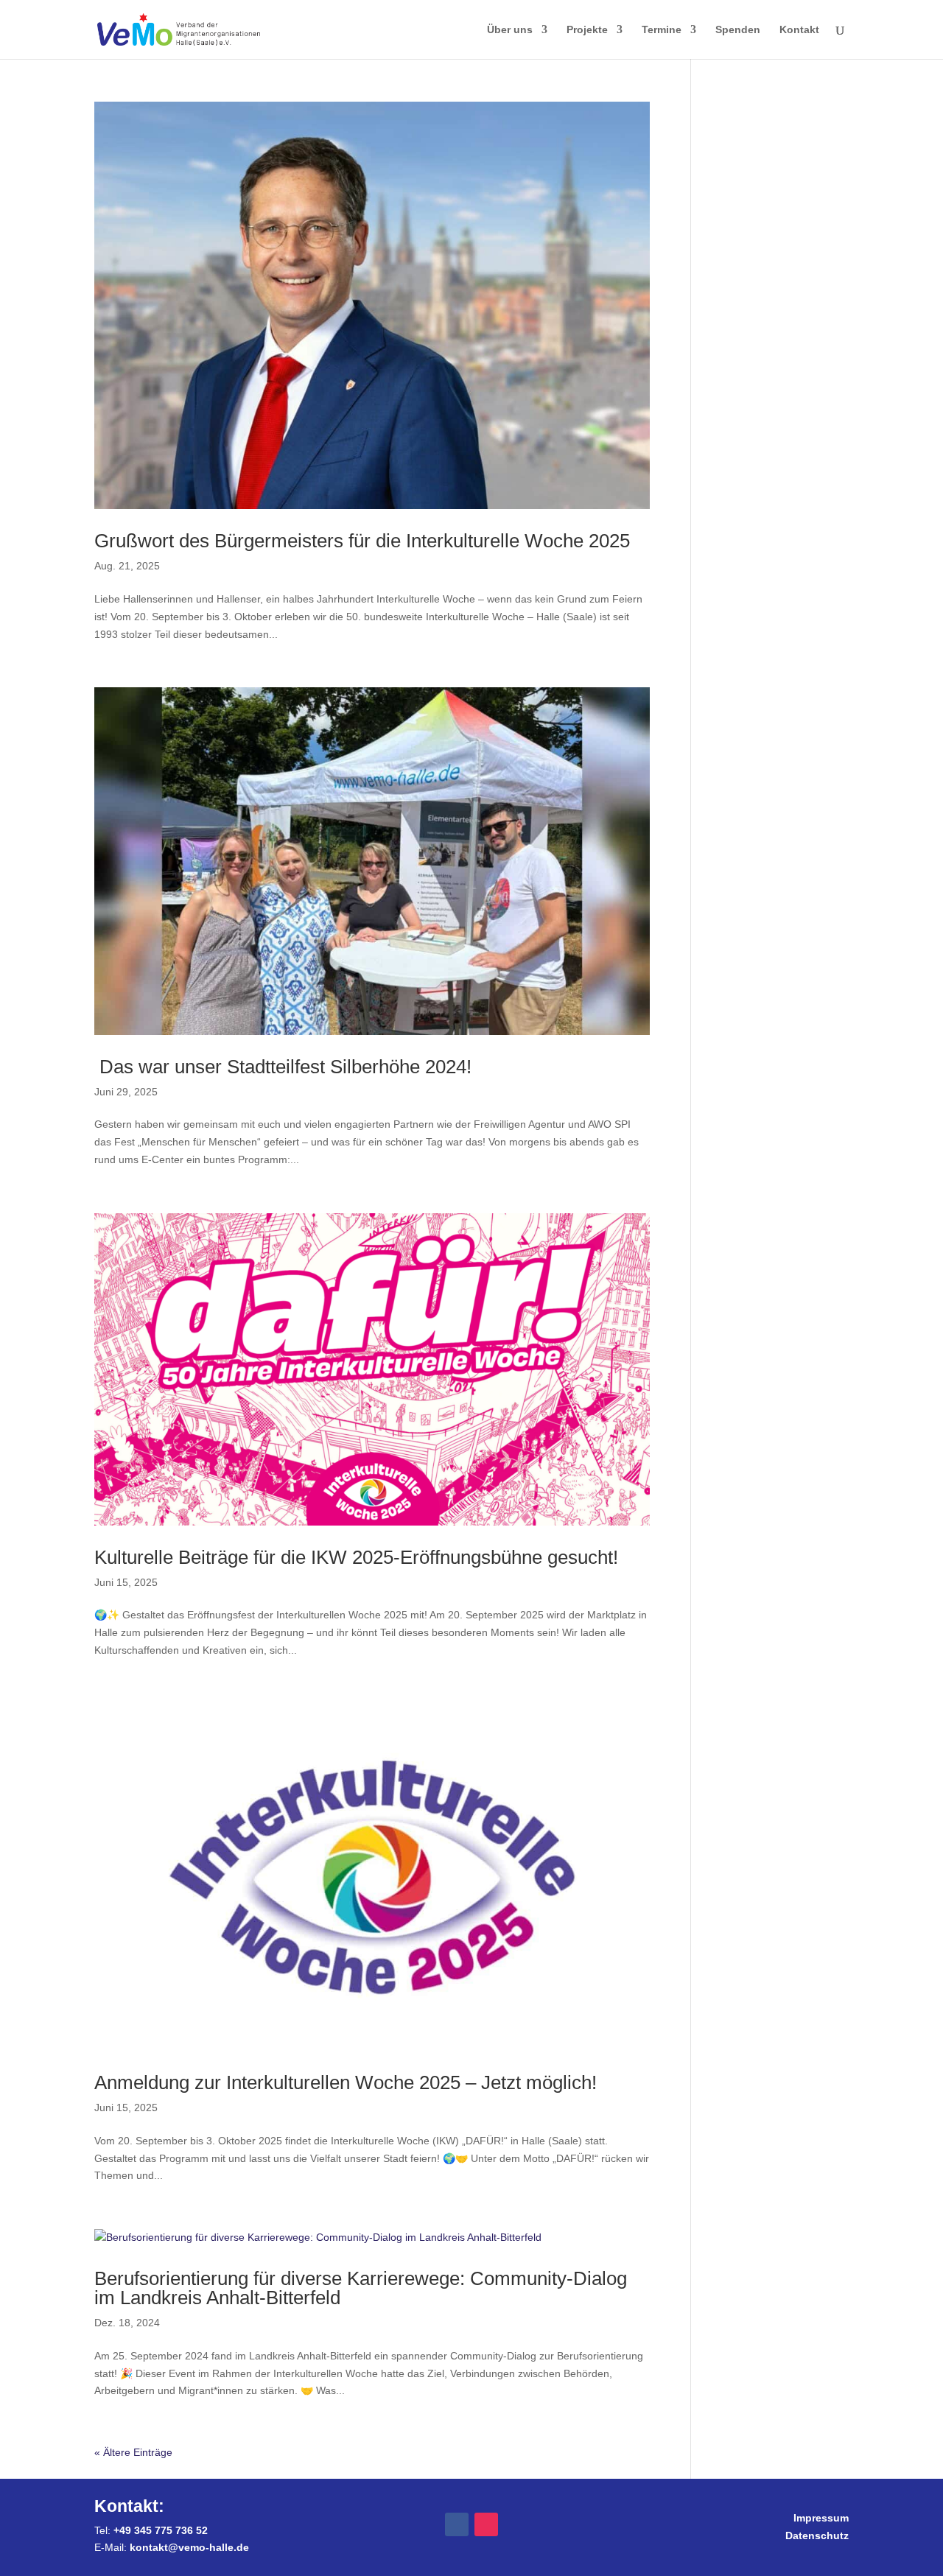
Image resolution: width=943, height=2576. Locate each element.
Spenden (738, 30)
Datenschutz (817, 2535)
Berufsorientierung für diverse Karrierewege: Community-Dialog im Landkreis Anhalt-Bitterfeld (361, 2288)
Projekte (587, 30)
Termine (662, 30)
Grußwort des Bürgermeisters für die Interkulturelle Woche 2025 (362, 541)
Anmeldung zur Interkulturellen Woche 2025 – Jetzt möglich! (346, 2082)
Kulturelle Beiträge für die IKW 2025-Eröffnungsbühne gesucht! (356, 1557)
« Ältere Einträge (133, 2452)
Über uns (510, 30)
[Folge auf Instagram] (486, 2524)
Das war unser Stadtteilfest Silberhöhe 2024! (291, 1067)
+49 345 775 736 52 (161, 2530)
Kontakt (799, 30)
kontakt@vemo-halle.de (189, 2547)
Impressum (821, 2518)
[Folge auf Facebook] (457, 2524)
